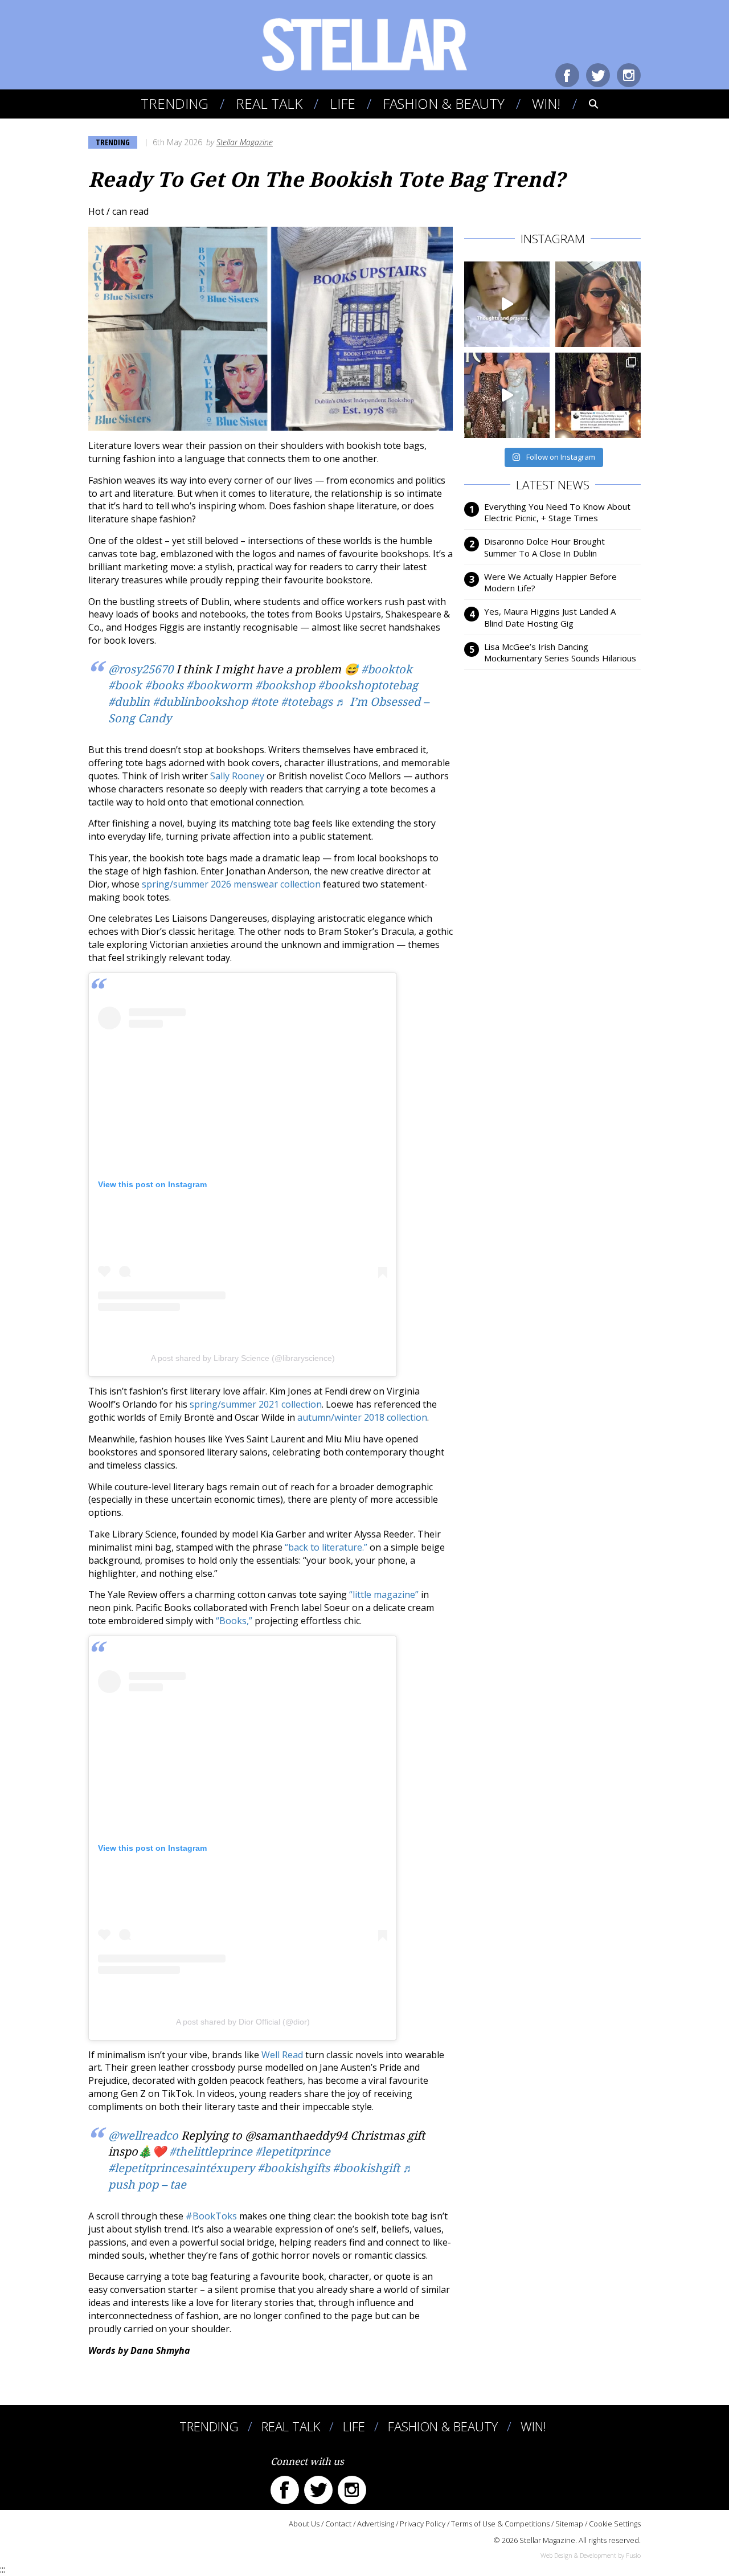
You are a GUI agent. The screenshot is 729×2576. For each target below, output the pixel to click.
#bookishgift (366, 2168)
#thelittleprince (211, 2152)
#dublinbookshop (200, 702)
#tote (264, 702)
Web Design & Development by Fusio (591, 2555)
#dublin (129, 702)
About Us (304, 2524)
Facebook (567, 75)
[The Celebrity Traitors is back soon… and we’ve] (507, 304)
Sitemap (569, 2524)
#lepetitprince (293, 2152)
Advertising (376, 2524)
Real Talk (269, 103)
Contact (338, 2524)
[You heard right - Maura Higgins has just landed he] (598, 304)
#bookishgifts (294, 2168)
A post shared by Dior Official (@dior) (243, 2022)
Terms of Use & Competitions (500, 2524)
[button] (586, 104)
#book (125, 685)
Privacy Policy (423, 2524)
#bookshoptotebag (368, 685)
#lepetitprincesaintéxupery (181, 2168)
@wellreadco (143, 2136)
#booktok (387, 669)
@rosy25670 (141, 669)
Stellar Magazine (245, 142)
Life (343, 103)
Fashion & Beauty (444, 103)
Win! (546, 103)
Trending (175, 103)
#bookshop (285, 685)
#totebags (307, 702)
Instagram (629, 75)
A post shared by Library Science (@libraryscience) (243, 1358)
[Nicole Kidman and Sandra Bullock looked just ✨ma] (507, 395)
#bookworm (219, 685)
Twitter (598, 75)
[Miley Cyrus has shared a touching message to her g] (598, 395)
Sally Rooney (237, 776)
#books (164, 685)
